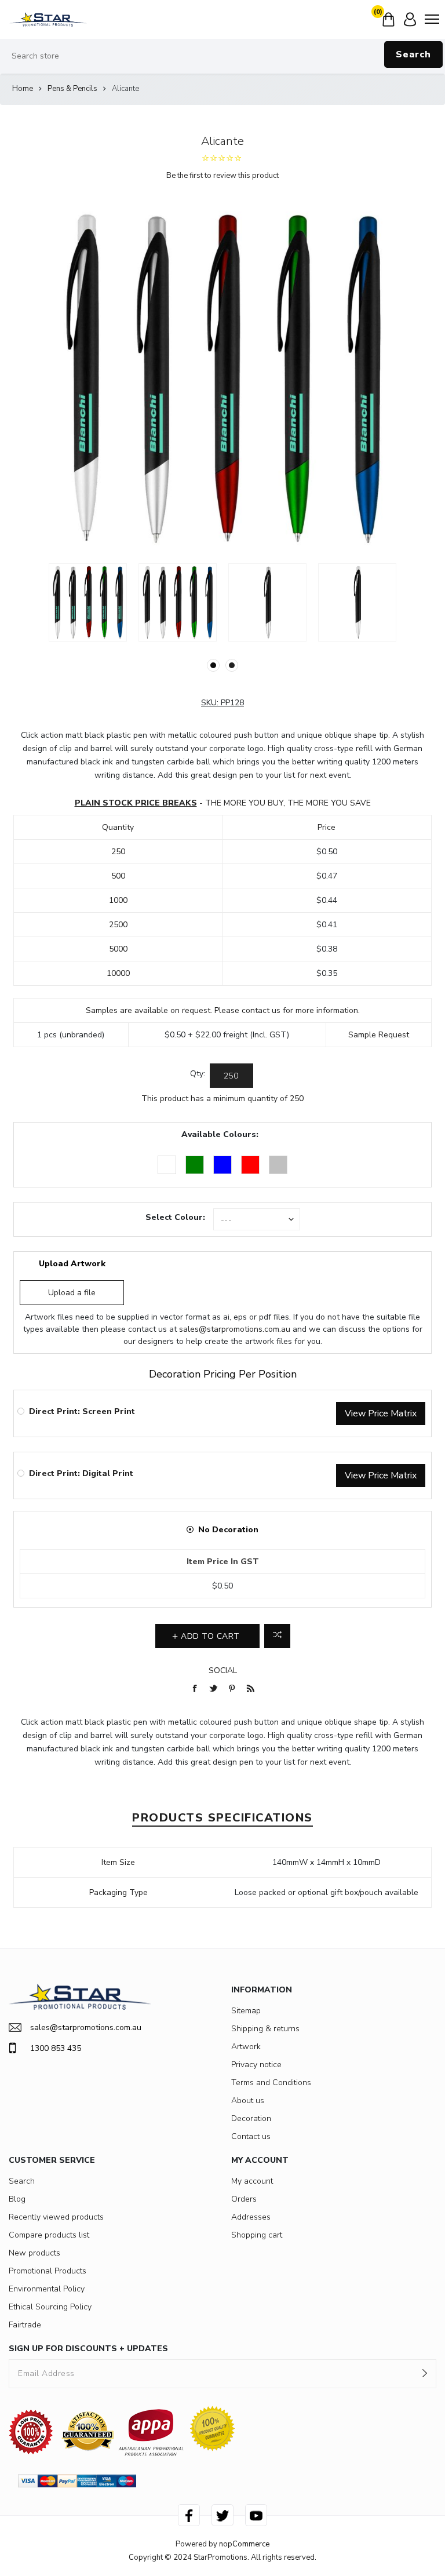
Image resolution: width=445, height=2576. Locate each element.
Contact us (251, 2136)
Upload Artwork (72, 1264)
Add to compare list (277, 1636)
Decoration (251, 2118)
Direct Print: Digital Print (81, 1473)
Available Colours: (220, 1134)
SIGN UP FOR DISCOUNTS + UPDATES (88, 2349)
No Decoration (228, 1530)
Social (223, 1670)
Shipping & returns (265, 2029)
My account (252, 2181)
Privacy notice (256, 2065)
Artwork (246, 2047)
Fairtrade (25, 2325)
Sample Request (379, 1035)
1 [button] (213, 665)
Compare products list (49, 2235)
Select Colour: (175, 1217)
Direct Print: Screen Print (82, 1411)
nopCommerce (244, 2544)
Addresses (251, 2217)
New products (34, 2253)
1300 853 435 (56, 2048)
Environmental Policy (47, 2289)
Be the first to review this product (222, 176)
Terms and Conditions (271, 2083)
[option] (88, 602)
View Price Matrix (381, 1413)
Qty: (198, 1074)
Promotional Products (48, 2271)
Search (413, 54)
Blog (17, 2199)
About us (248, 2100)
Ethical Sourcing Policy (50, 2307)
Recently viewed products (56, 2217)
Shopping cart (257, 2235)
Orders (244, 2199)
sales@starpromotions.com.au (235, 1329)
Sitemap (246, 2011)
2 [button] (232, 665)
